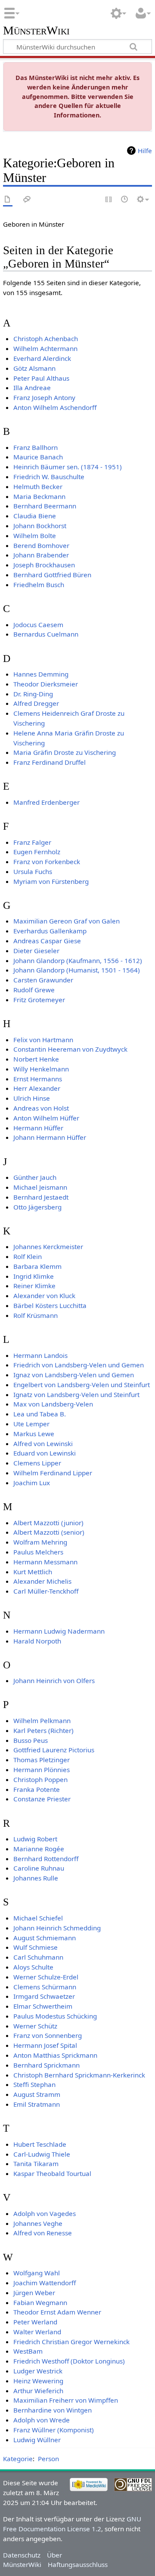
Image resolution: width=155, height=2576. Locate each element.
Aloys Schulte (33, 1967)
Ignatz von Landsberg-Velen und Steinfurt (76, 1394)
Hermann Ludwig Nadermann (59, 1631)
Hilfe (145, 151)
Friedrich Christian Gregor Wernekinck (71, 2342)
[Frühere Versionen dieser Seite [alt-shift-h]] (125, 200)
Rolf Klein (28, 1256)
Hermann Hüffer (38, 1128)
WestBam (28, 2351)
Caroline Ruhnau (39, 1868)
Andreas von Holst (41, 1108)
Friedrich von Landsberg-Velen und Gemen (79, 1365)
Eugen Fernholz (37, 852)
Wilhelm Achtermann (45, 348)
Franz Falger (32, 842)
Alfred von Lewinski (43, 1443)
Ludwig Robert (35, 1839)
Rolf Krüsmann (36, 1315)
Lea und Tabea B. (40, 1414)
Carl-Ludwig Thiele (42, 2154)
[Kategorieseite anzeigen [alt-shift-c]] (8, 200)
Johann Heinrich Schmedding (57, 1928)
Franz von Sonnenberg (48, 2035)
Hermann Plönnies (42, 1770)
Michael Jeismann (40, 1187)
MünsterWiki (36, 31)
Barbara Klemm (37, 1266)
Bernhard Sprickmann (46, 2065)
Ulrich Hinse (32, 1098)
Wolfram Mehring (40, 1542)
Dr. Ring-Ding (33, 694)
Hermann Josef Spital (45, 2045)
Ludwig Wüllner (37, 2440)
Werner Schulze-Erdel (46, 1977)
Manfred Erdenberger (46, 802)
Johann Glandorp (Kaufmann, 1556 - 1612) (78, 960)
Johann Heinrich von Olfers (54, 1680)
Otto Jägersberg (37, 1207)
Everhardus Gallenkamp (50, 931)
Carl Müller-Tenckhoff (46, 1591)
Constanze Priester (42, 1799)
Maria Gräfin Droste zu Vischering (65, 752)
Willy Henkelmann (41, 1069)
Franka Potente (37, 1789)
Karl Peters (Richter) (43, 1730)
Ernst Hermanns (38, 1079)
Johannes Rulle (36, 1878)
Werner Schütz (35, 2026)
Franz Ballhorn (36, 447)
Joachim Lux (32, 1483)
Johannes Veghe (38, 2223)
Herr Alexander (37, 1088)
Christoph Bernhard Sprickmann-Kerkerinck (79, 2075)
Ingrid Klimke (34, 1276)
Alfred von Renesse (43, 2233)
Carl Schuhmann (38, 1957)
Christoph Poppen (40, 1779)
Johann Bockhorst (40, 526)
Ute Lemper (31, 1424)
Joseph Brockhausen (44, 565)
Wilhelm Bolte (35, 536)
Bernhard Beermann (45, 506)
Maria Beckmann (39, 496)
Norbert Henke (36, 1059)
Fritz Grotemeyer (39, 1000)
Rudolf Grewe (34, 990)
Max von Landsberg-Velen (53, 1404)
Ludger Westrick (38, 2371)
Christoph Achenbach (46, 339)
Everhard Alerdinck (42, 358)
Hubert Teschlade (40, 2144)
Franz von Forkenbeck (47, 862)
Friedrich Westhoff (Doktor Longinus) (69, 2361)
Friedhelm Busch (39, 585)
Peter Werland (35, 2322)
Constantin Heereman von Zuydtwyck (70, 1049)
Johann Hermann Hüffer (50, 1137)
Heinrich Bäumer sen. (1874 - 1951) (68, 467)
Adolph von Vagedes (45, 2213)
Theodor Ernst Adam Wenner (57, 2312)
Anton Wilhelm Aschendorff (55, 407)
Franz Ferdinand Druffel (50, 762)
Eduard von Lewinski (45, 1453)
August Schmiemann (45, 1938)
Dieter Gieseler (36, 951)
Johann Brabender (41, 555)
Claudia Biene (35, 516)
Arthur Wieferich (38, 2391)
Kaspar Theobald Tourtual (52, 2173)
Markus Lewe (34, 1434)
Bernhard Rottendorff (46, 1859)
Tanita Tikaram (36, 2164)
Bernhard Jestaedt (41, 1197)
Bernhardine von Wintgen (53, 2410)
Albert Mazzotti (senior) (49, 1532)
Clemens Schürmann (45, 1987)
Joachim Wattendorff (45, 2283)
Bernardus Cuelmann (46, 634)
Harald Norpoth (37, 1641)
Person (48, 2459)
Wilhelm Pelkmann (42, 1720)
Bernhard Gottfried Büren (52, 575)
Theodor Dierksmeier (46, 684)
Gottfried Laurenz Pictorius (54, 1750)
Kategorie (18, 2459)
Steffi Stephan (34, 2084)
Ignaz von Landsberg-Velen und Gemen (74, 1375)
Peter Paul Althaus (41, 378)
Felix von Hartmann (43, 1040)
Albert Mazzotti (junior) (48, 1523)
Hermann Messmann (45, 1562)
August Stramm (37, 2094)
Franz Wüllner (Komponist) (54, 2430)
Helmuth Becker (38, 486)
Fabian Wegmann (40, 2302)
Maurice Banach (38, 457)
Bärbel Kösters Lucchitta (50, 1305)
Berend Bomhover (41, 545)
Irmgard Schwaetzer (44, 1996)
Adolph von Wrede (42, 2420)
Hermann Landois (40, 1355)
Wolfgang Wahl (37, 2273)
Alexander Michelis (42, 1581)
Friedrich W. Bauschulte (49, 477)
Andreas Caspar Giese (47, 941)
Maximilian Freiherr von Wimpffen (66, 2400)
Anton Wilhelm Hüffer (46, 1118)
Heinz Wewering (38, 2381)
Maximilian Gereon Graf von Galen (67, 921)
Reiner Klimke (34, 1286)
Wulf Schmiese (36, 1947)
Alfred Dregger (36, 703)
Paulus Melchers (38, 1552)
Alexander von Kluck (44, 1296)
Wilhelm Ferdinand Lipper (53, 1473)
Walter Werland (37, 2332)
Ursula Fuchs (33, 871)
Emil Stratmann (37, 2104)
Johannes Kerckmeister (48, 1246)
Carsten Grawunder (43, 980)
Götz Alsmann (34, 368)
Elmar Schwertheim (43, 2006)
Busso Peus (31, 1740)
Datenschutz (22, 2555)
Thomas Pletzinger (42, 1760)
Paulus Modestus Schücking (55, 2016)
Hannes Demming (41, 674)
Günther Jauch (35, 1177)
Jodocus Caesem (38, 625)
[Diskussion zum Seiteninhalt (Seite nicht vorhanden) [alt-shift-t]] (27, 200)
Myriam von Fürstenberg (51, 881)
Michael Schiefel (38, 1918)
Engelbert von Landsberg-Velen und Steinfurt (82, 1385)
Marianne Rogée (39, 1849)
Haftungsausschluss (78, 2564)
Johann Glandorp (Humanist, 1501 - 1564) (77, 970)
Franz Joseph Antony (44, 397)
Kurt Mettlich (33, 1572)
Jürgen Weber (34, 2293)
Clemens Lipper (37, 1463)
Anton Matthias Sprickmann (55, 2055)
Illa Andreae (32, 388)
